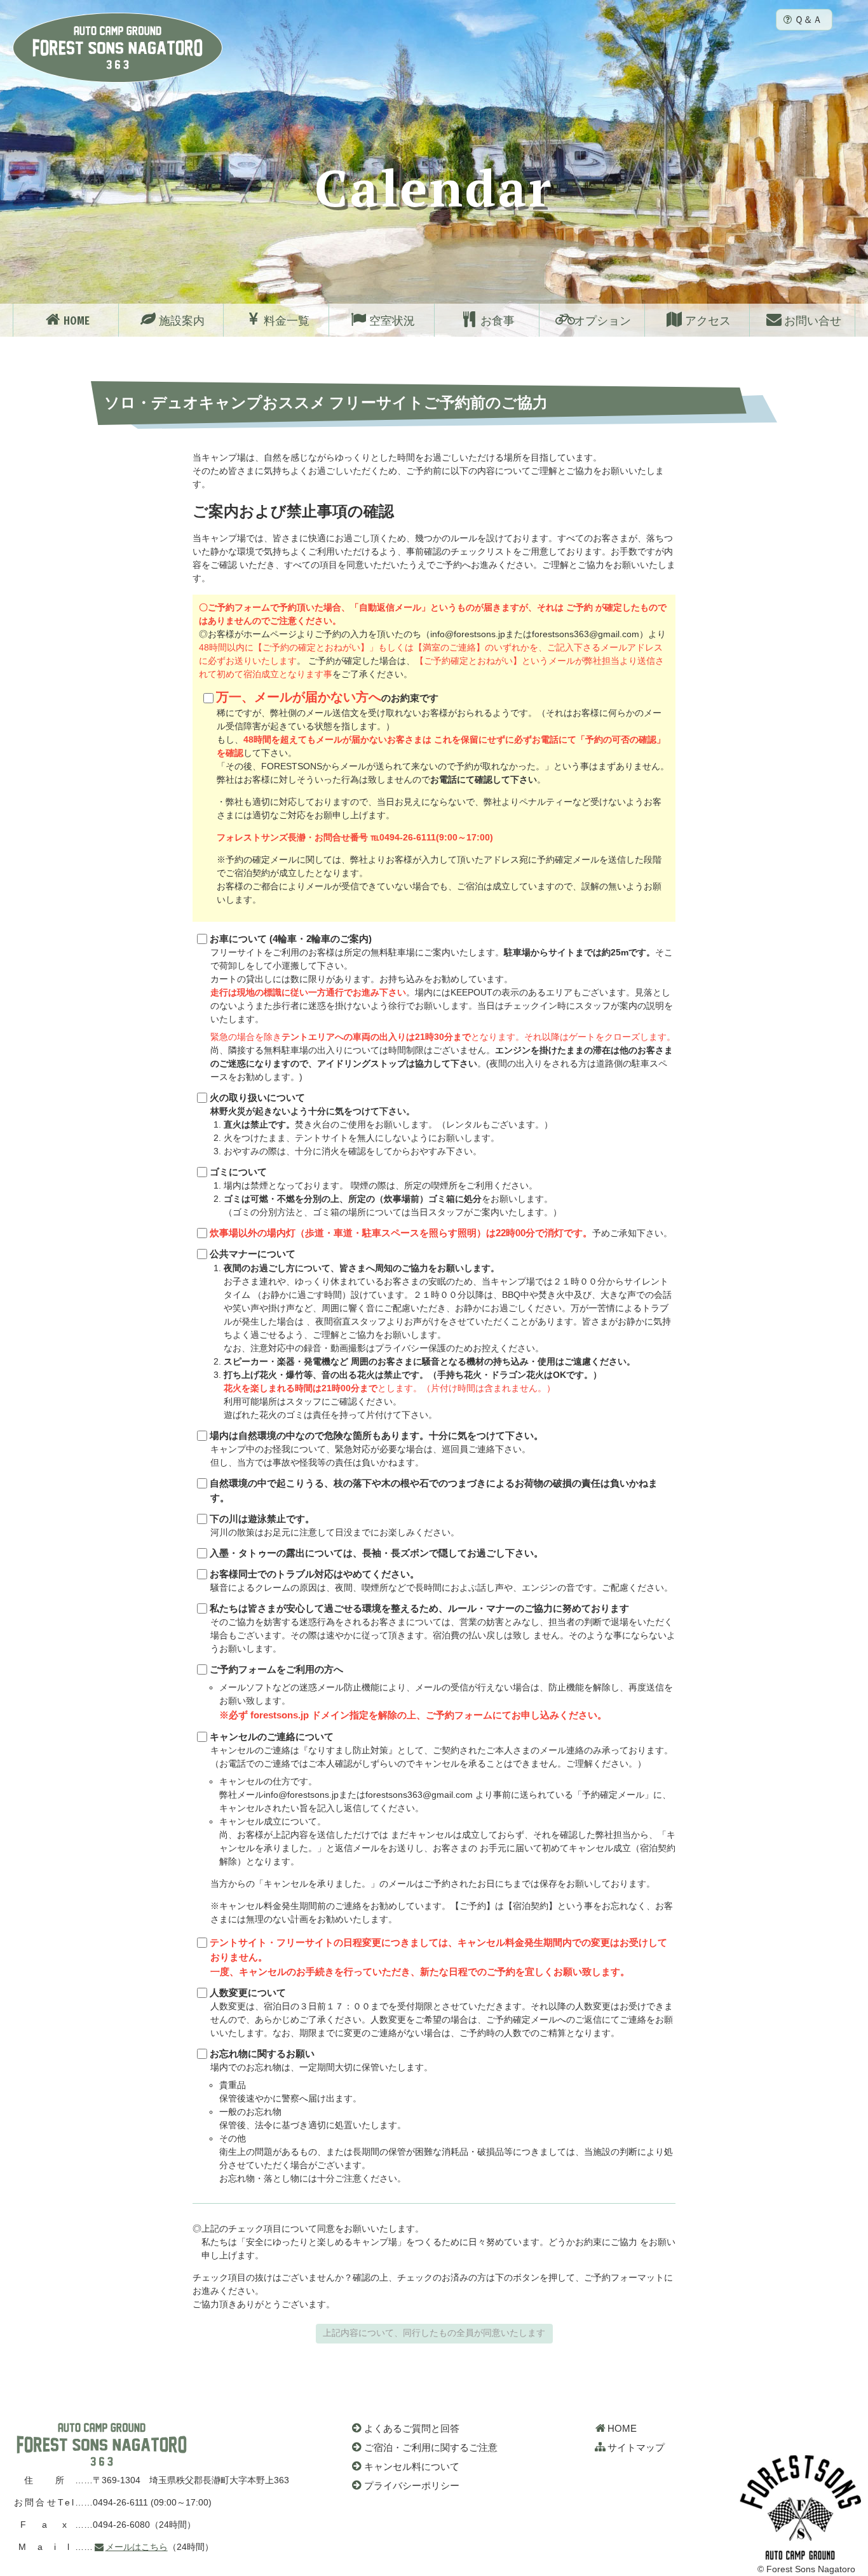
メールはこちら (137, 2547)
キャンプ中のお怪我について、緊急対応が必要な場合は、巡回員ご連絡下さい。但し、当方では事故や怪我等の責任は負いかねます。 (376, 1449)
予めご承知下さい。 (441, 1233)
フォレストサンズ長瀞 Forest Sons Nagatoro (118, 48)
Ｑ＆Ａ (808, 19)
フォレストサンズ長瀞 (102, 2445)
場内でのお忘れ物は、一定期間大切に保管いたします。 (441, 2116)
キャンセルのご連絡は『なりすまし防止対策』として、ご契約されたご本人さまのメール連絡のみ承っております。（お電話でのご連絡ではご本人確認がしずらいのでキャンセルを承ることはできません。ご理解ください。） (443, 1828)
